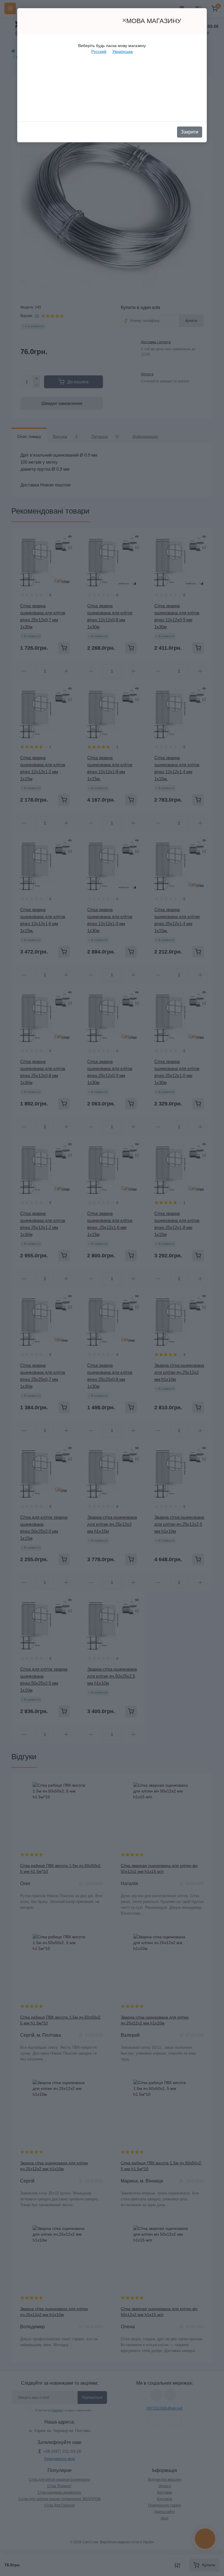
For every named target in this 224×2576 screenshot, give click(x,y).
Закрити (190, 132)
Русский (99, 51)
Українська (123, 51)
